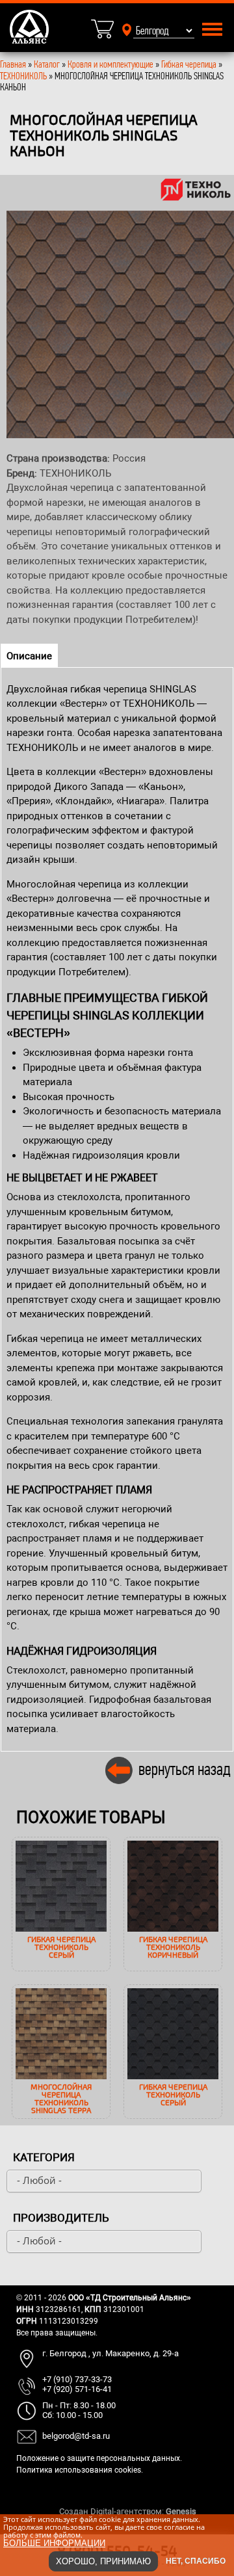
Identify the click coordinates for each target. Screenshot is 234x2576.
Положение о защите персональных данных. (99, 2458)
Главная (13, 64)
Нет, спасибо (196, 2561)
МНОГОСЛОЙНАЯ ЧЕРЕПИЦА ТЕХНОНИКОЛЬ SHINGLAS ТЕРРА (61, 2098)
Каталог (48, 64)
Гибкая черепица (189, 64)
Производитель (61, 2218)
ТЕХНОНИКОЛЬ (23, 76)
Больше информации (54, 2543)
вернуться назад (185, 1769)
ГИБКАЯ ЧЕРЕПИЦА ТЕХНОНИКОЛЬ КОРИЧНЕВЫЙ (173, 1947)
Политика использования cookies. (80, 2470)
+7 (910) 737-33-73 (77, 2379)
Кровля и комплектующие (110, 64)
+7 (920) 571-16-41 (77, 2389)
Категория (44, 2157)
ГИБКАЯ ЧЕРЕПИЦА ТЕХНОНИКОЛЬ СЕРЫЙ (61, 1947)
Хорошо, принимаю (103, 2561)
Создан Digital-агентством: (128, 2511)
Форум (211, 2511)
